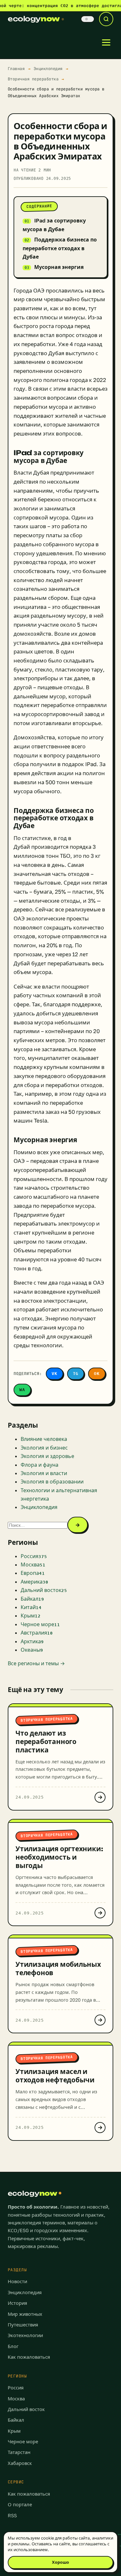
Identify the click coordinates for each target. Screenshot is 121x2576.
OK (97, 1374)
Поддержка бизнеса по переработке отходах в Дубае (60, 248)
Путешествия (23, 2325)
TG (76, 1374)
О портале (20, 2504)
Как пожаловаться (29, 2357)
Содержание (39, 206)
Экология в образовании (52, 1482)
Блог (13, 2346)
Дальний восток (26, 2409)
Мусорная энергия (59, 267)
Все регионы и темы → (36, 1663)
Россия (16, 2388)
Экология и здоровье (47, 1456)
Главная (16, 69)
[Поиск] (106, 19)
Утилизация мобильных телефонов (58, 1968)
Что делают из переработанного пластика (46, 1741)
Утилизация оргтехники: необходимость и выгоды (59, 1857)
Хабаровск (20, 2463)
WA (22, 1390)
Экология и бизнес (44, 1448)
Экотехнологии (25, 2335)
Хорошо (60, 2562)
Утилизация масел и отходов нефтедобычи (55, 2076)
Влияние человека (44, 1439)
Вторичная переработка (33, 79)
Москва (16, 2399)
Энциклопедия (48, 69)
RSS (12, 2515)
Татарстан (19, 2452)
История (17, 2303)
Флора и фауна (40, 1465)
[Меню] (106, 42)
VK (55, 1374)
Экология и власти (44, 1473)
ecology (34, 19)
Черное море (23, 2442)
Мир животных (25, 2314)
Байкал (16, 2420)
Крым (14, 2431)
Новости (17, 2281)
